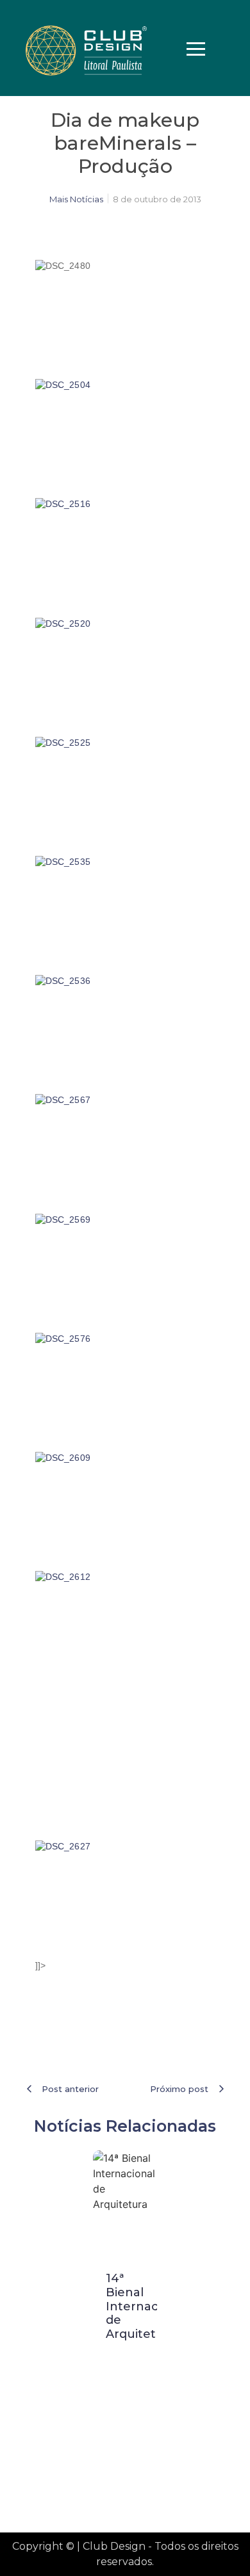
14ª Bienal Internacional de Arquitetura (146, 2306)
